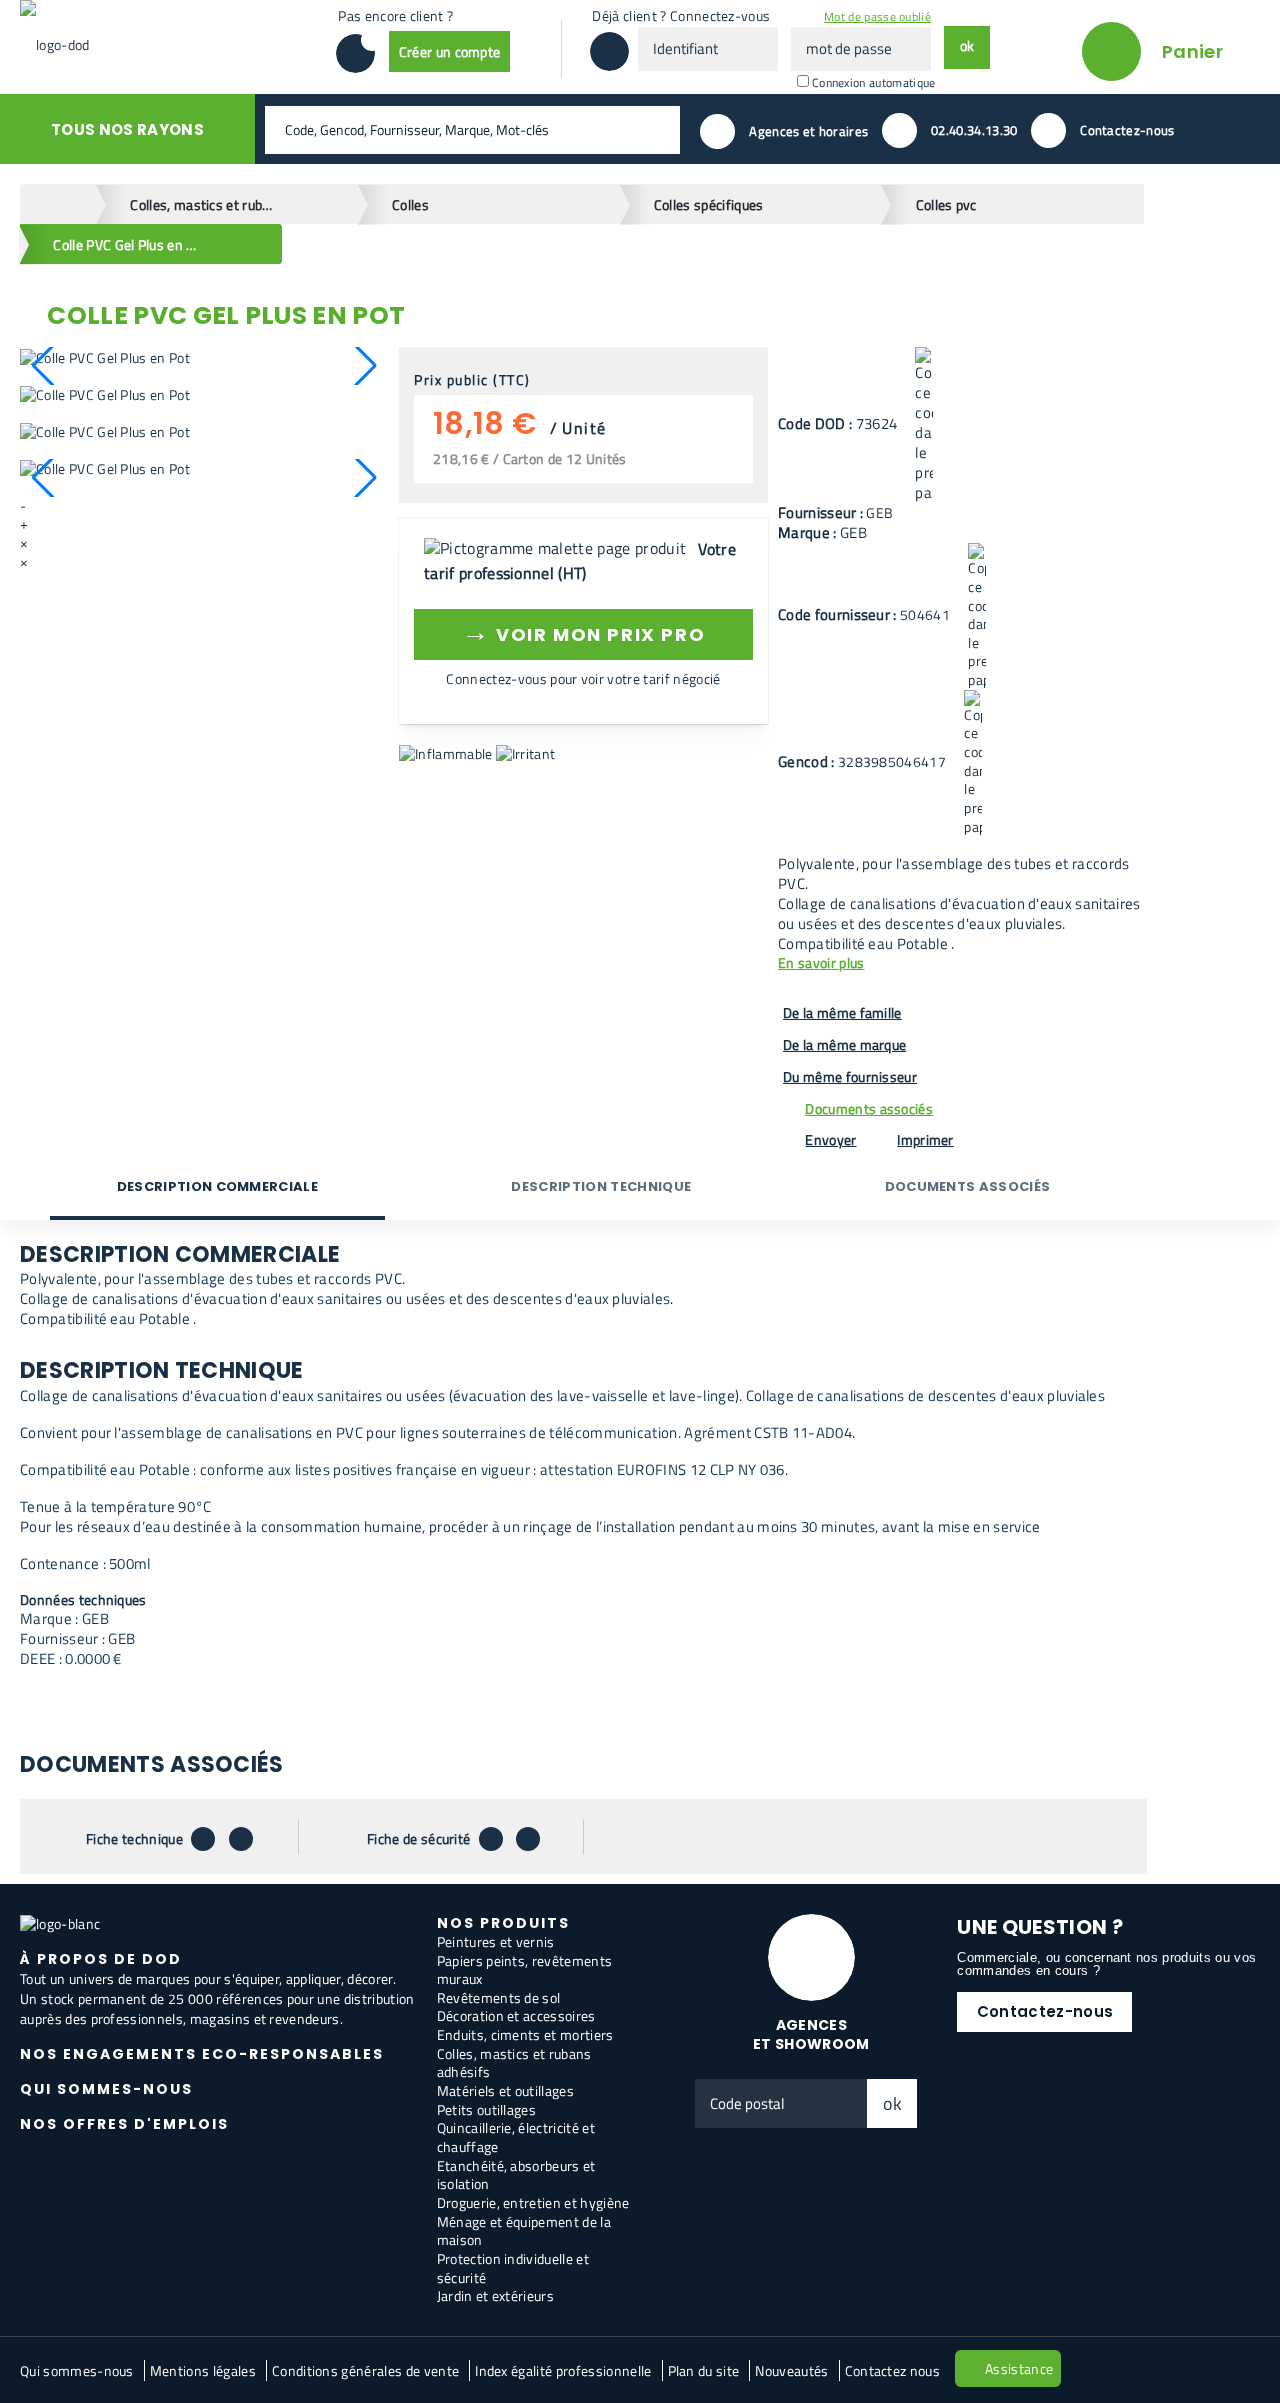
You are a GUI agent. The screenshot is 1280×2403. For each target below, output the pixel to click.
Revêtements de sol (499, 1997)
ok (893, 2103)
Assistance (1019, 2368)
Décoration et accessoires (516, 2015)
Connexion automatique (874, 82)
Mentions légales (203, 2370)
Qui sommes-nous (77, 2370)
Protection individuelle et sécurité (513, 2268)
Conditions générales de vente (365, 2370)
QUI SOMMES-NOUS (106, 2089)
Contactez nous (892, 2370)
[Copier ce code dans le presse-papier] (924, 425)
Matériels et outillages (505, 2090)
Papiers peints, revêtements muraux (525, 1970)
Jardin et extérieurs (495, 2295)
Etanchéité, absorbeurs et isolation (516, 2175)
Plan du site (704, 2370)
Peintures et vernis (496, 1941)
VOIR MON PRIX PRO (583, 631)
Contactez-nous (1045, 2011)
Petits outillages (486, 2109)
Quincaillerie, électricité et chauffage (516, 2137)
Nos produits (503, 1923)
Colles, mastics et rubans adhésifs (514, 2063)
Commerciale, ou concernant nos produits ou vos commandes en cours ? (1106, 1964)
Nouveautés (791, 2370)
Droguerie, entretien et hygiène (533, 2202)
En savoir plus (821, 963)
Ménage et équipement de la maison (524, 2231)
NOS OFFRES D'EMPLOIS (124, 2124)
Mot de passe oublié (877, 16)
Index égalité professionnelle (563, 2370)
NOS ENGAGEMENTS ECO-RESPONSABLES (202, 2054)
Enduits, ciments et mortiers (525, 2034)
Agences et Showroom (811, 2034)
